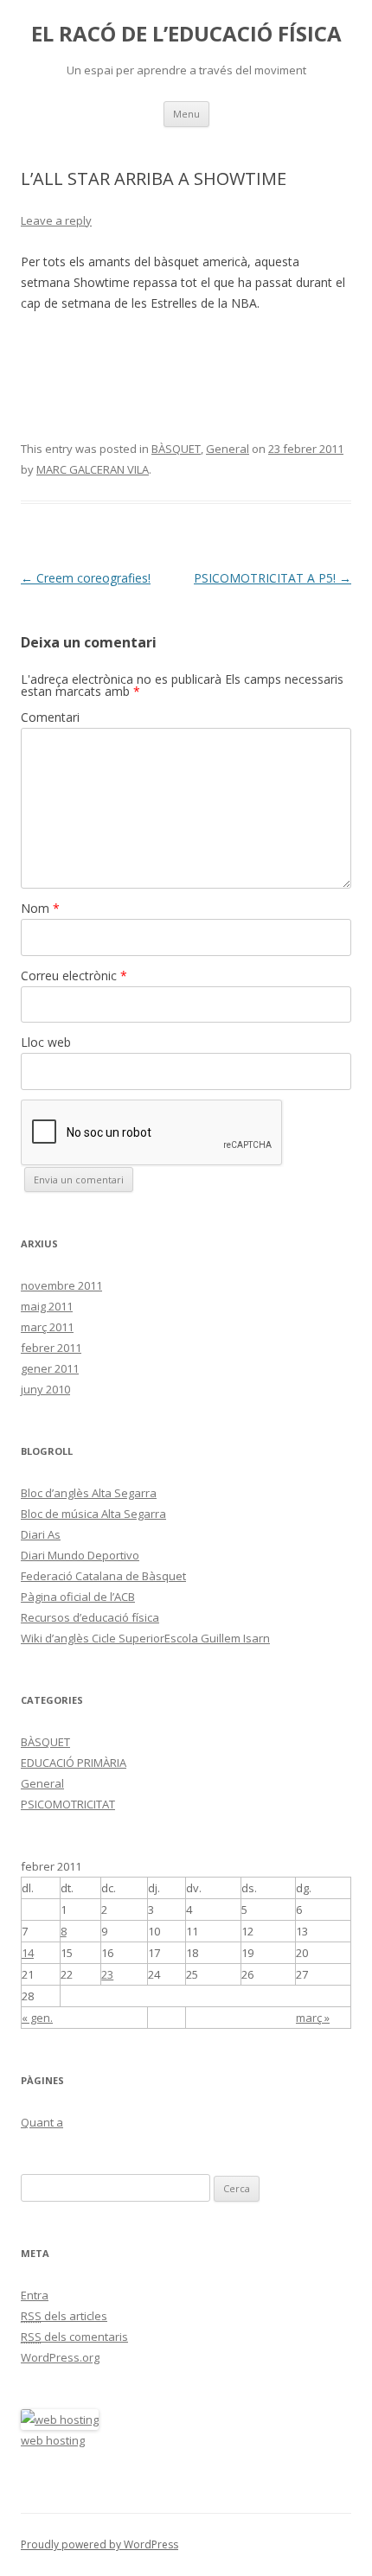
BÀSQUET (176, 449)
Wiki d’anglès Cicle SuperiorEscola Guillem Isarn (145, 1638)
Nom (40, 908)
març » (313, 2018)
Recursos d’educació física (90, 1617)
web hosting (53, 2440)
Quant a (42, 2122)
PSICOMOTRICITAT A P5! (273, 578)
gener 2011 (50, 1368)
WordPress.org (60, 2357)
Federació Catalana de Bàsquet (103, 1576)
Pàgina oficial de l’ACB (78, 1597)
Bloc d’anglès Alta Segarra (89, 1493)
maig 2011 (47, 1306)
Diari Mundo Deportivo (80, 1555)
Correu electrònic (74, 976)
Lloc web (46, 1042)
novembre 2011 (61, 1285)
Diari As (41, 1534)
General (228, 449)
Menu (186, 114)
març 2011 (47, 1327)
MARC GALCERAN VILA (93, 469)
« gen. (37, 2018)
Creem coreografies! (86, 578)
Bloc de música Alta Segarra (93, 1514)
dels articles (64, 2316)
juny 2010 (45, 1389)
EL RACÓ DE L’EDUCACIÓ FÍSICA (186, 34)
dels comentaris (74, 2337)
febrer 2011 (51, 1348)
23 (107, 1974)
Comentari (50, 717)
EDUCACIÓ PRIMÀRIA (74, 1763)
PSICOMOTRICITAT (68, 1804)
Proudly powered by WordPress (99, 2544)
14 (28, 1953)
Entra (35, 2295)
